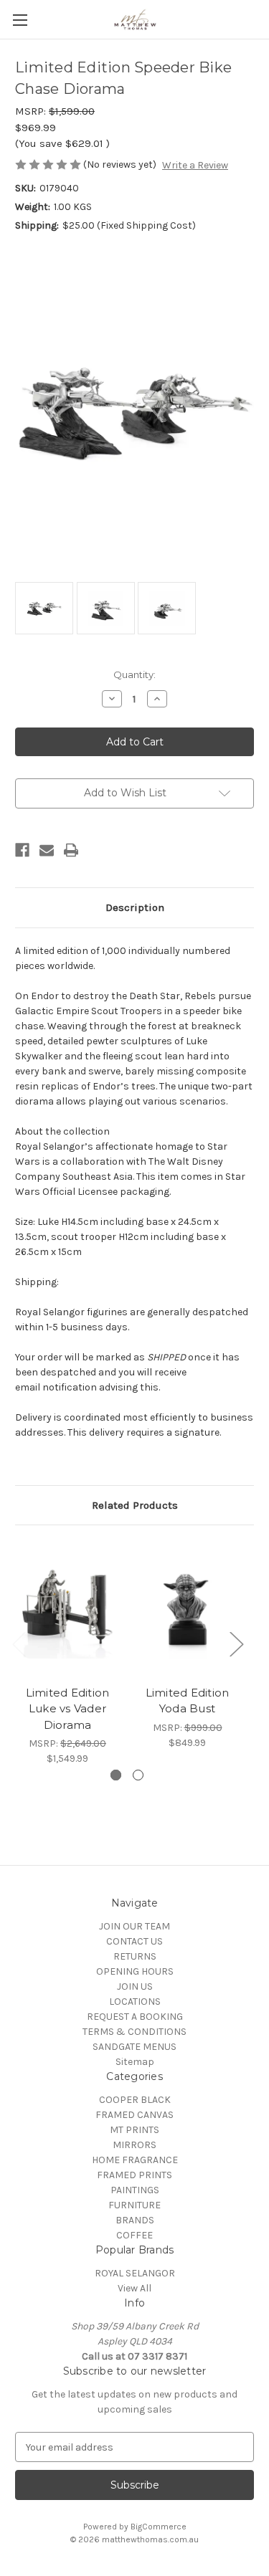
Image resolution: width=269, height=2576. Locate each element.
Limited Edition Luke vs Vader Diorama (68, 1709)
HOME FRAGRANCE (135, 2160)
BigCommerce (159, 2527)
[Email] (47, 850)
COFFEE (134, 2235)
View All (134, 2288)
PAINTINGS (135, 2190)
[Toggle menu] (20, 20)
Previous (19, 1644)
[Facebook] (22, 850)
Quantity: (134, 674)
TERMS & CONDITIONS (134, 2032)
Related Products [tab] (135, 1505)
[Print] (71, 850)
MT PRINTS (134, 2130)
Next (236, 1644)
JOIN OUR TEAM (134, 1926)
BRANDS (135, 2220)
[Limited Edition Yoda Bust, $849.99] (187, 1609)
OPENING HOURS (135, 1971)
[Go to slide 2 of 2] (138, 1775)
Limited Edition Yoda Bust (188, 1701)
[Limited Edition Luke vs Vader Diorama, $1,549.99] (67, 1609)
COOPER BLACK (135, 2100)
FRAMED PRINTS (134, 2175)
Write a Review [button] (195, 165)
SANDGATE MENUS (134, 2047)
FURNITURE (134, 2205)
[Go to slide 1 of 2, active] (116, 1775)
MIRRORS (134, 2145)
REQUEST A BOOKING (135, 2017)
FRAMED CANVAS (134, 2115)
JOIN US (135, 1986)
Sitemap (135, 2062)
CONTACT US (134, 1941)
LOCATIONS (135, 2002)
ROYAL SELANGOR (135, 2273)
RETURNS (135, 1956)
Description (135, 907)
